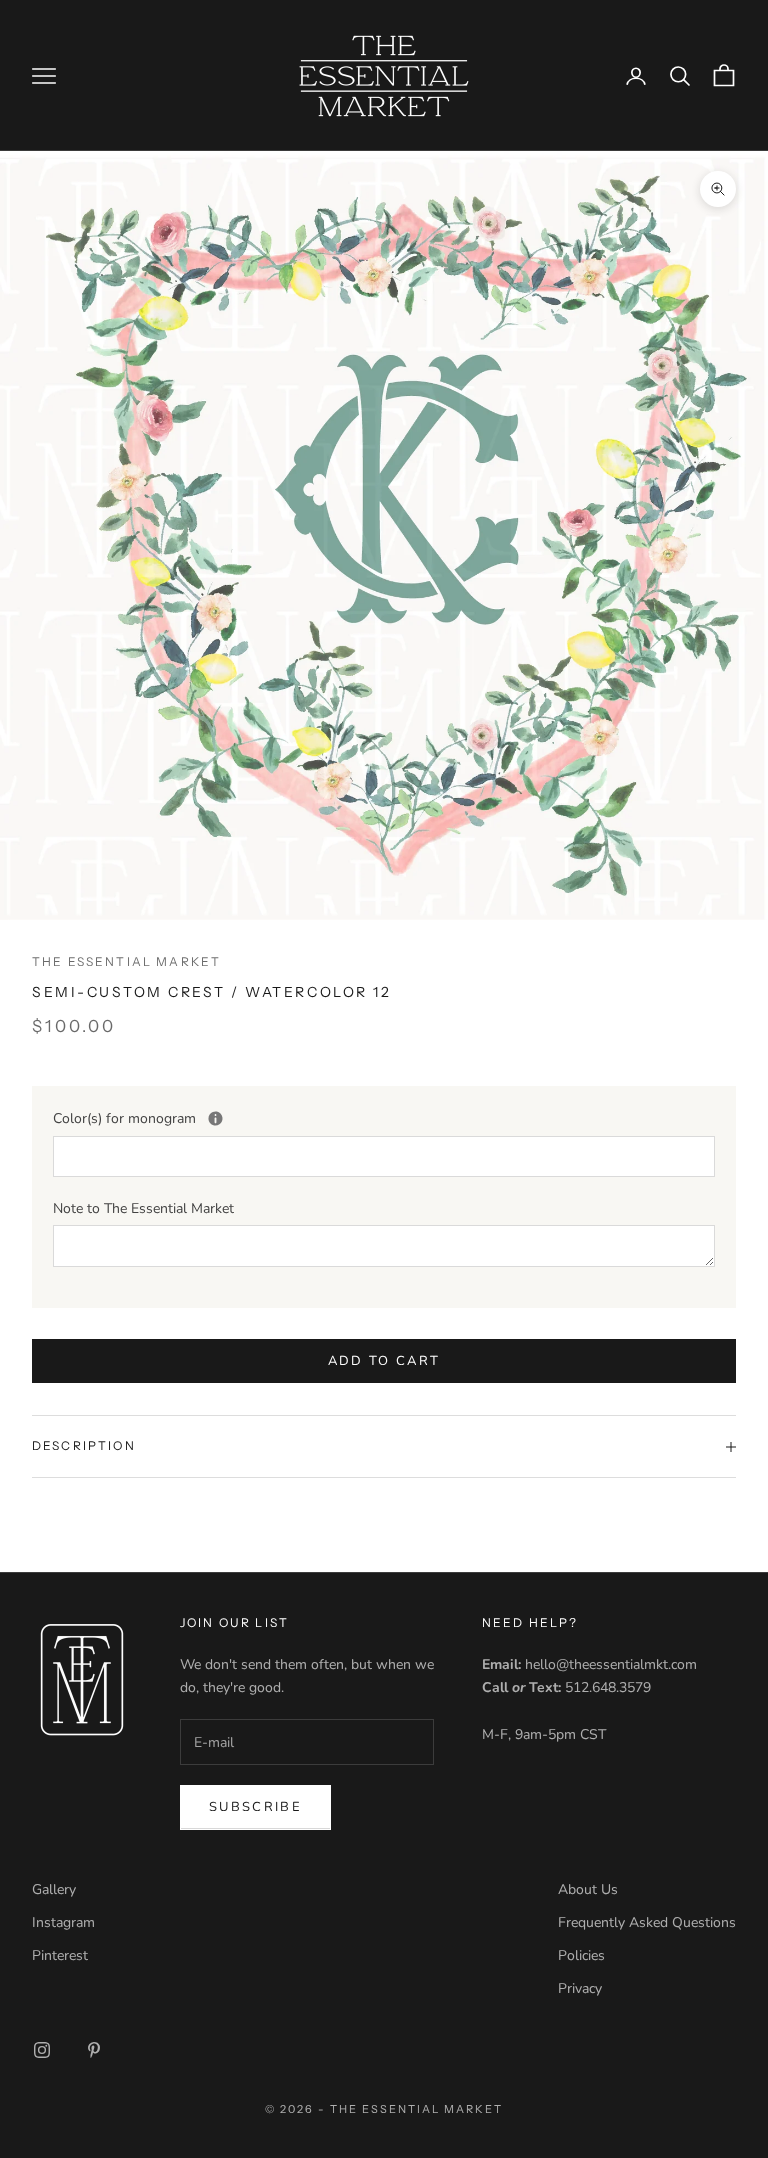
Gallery (54, 1889)
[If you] (215, 1118)
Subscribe (255, 1807)
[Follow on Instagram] (42, 2050)
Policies (581, 1955)
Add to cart (384, 1361)
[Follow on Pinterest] (94, 2050)
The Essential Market (126, 961)
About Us (588, 1889)
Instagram (63, 1922)
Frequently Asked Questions (647, 1922)
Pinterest (60, 1955)
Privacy (580, 1988)
